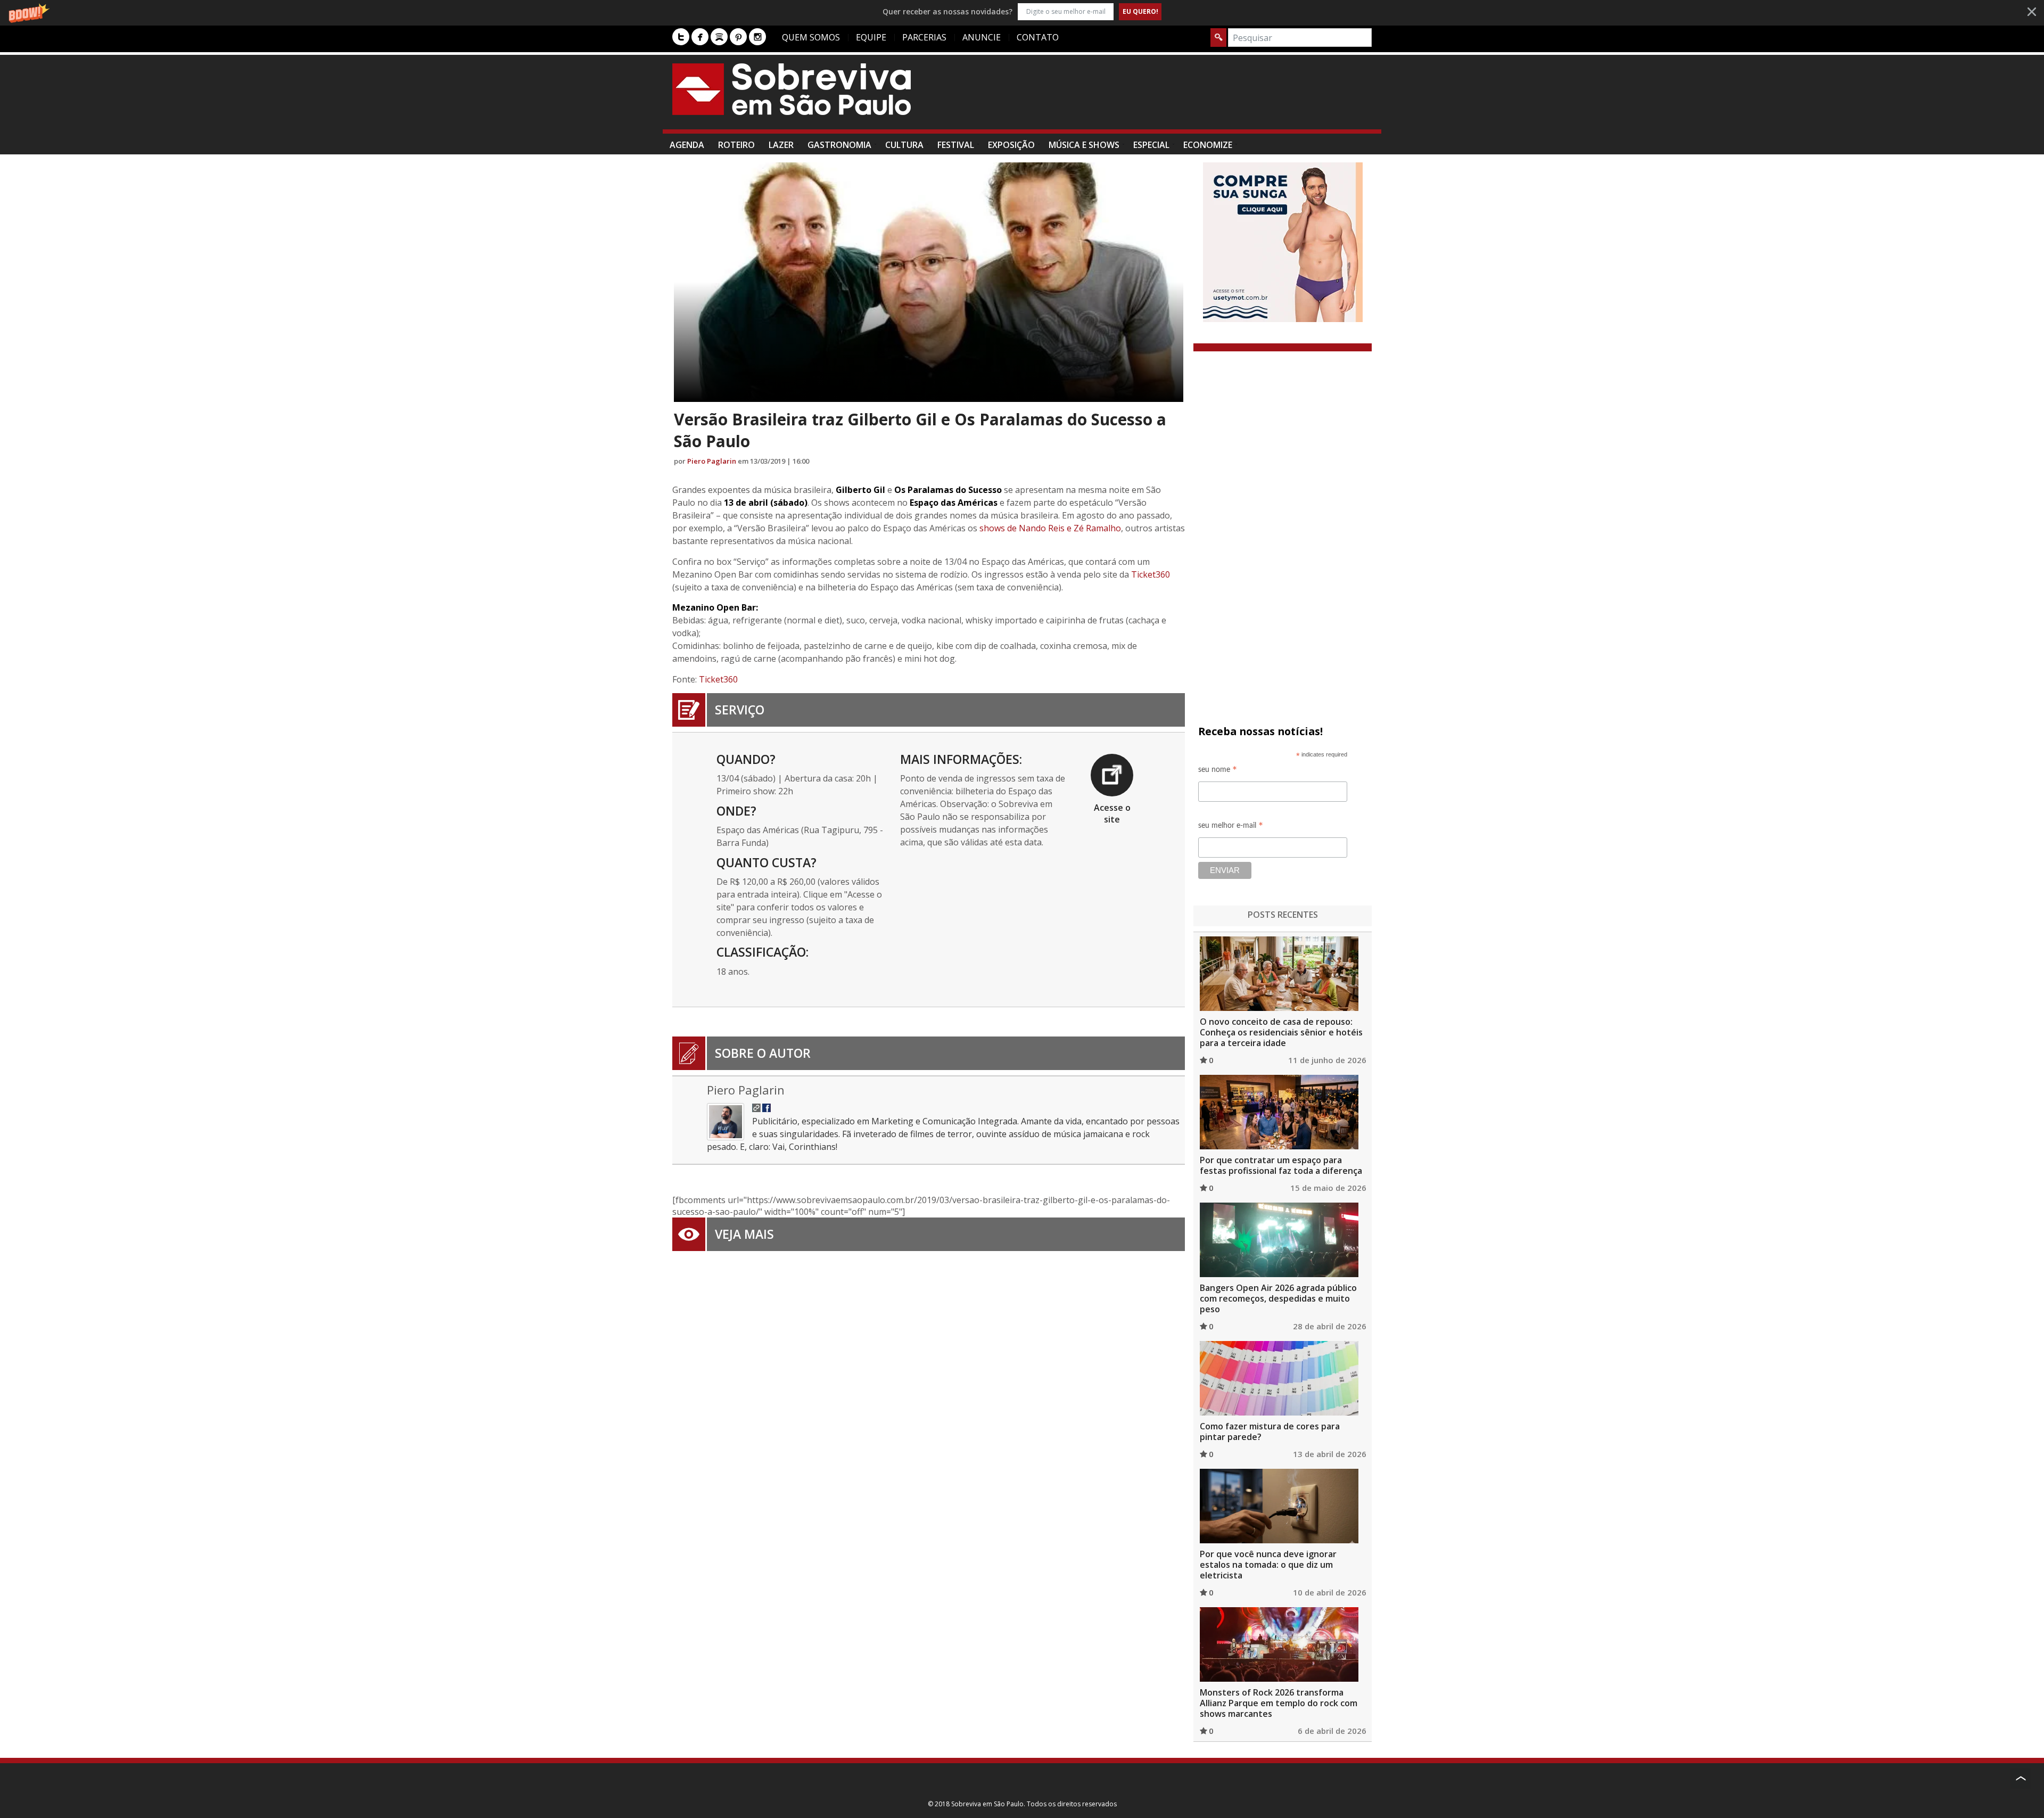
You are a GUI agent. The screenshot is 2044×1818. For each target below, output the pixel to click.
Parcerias (924, 37)
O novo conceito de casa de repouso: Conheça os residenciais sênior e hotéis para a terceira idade (1281, 1032)
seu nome (1218, 771)
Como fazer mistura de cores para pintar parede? (1270, 1432)
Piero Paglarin (712, 461)
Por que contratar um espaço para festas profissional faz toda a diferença (1281, 1165)
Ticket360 (1151, 574)
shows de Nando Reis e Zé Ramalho (1050, 528)
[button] (1022, 11)
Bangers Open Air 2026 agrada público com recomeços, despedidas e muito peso (1278, 1298)
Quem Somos (811, 37)
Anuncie (982, 37)
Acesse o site (1112, 813)
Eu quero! (1140, 11)
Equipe (871, 37)
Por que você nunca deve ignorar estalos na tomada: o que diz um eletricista (1268, 1565)
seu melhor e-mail (1231, 827)
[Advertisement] (1178, 97)
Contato (1038, 37)
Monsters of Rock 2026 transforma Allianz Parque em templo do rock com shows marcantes (1279, 1703)
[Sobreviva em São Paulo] (792, 89)
